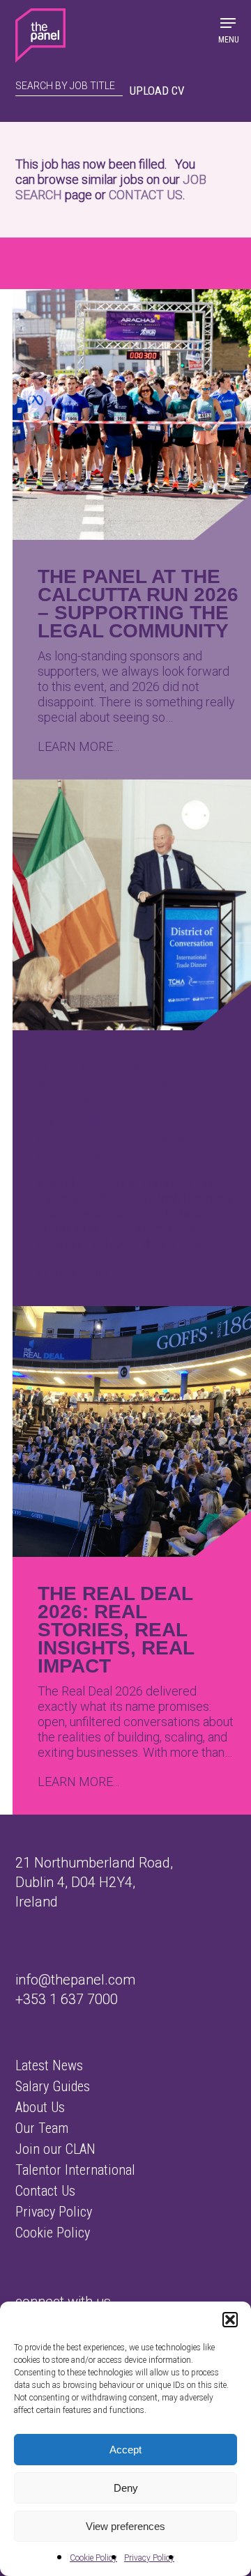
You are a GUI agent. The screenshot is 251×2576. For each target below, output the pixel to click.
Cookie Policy (93, 2558)
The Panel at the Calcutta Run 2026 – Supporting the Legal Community (138, 604)
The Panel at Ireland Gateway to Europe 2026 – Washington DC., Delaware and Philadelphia (131, 1112)
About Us (40, 2107)
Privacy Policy (149, 2558)
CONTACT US (146, 195)
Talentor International (75, 2170)
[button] (230, 2320)
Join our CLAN (55, 2149)
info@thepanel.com (75, 1980)
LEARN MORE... (78, 746)
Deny (126, 2488)
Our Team (42, 2128)
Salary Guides (53, 2086)
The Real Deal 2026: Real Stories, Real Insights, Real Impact (116, 1630)
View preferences (125, 2526)
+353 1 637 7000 (67, 1999)
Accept (125, 2450)
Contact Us (45, 2191)
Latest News (49, 2065)
